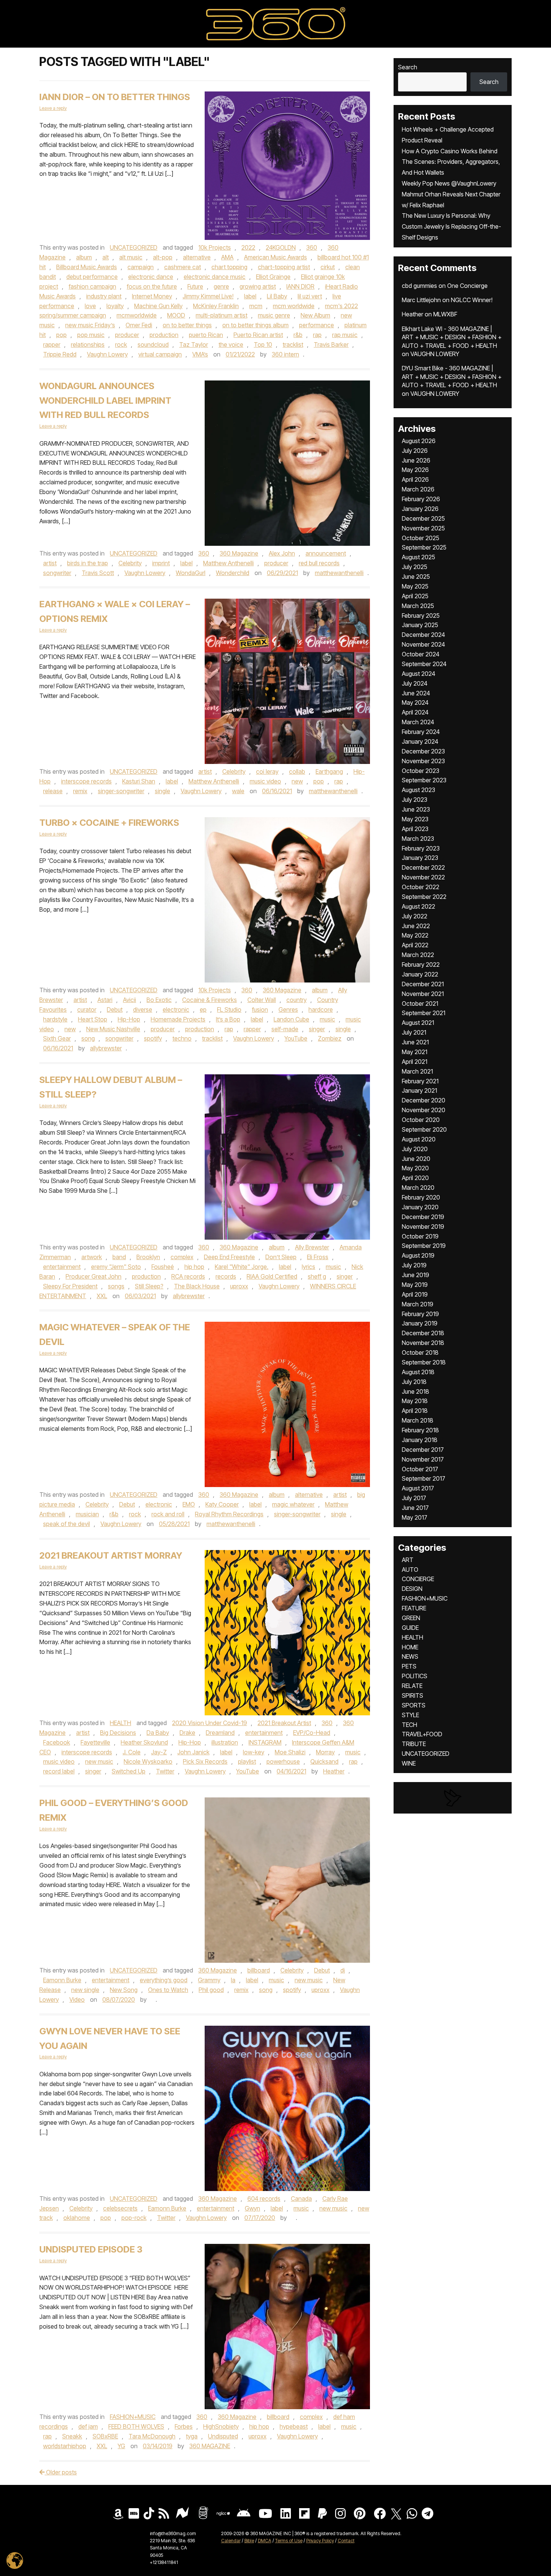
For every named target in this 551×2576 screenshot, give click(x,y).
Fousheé (163, 1267)
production (164, 335)
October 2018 (420, 1352)
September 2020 (424, 1129)
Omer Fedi (139, 325)
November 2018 (423, 1343)
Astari (105, 1000)
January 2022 (420, 974)
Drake (187, 1733)
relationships (88, 344)
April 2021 (415, 1062)
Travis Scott (98, 573)
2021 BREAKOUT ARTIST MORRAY (111, 1555)
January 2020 (420, 1207)
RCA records (188, 1276)
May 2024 (415, 702)
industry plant (104, 296)
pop (61, 335)
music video (265, 781)
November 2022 (423, 877)
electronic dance (151, 277)
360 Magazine (239, 553)
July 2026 (415, 451)
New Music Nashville (113, 1029)
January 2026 (420, 509)
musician (87, 1514)
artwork (92, 1257)
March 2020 (418, 1188)
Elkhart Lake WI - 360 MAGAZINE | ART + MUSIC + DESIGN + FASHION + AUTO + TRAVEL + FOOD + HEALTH (452, 337)
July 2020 (415, 1149)
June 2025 (416, 577)
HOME (410, 1647)
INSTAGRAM (265, 1742)
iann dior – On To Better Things (115, 97)
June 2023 (416, 809)
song (88, 1038)
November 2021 (423, 994)
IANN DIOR (300, 286)
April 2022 (415, 945)
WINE (409, 1763)
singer (317, 1029)
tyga (192, 2436)
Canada (301, 2199)
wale (238, 791)
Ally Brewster (312, 1247)
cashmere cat (183, 267)
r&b (298, 335)
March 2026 (418, 489)
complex (182, 1257)
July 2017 (414, 1498)
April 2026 (415, 479)
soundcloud (153, 344)
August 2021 (418, 1023)
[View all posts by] (152, 1999)
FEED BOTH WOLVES (136, 2426)
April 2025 (415, 596)
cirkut (328, 267)
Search (408, 67)
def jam (88, 2426)
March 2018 (418, 1420)
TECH (410, 1725)
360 (312, 247)
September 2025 (424, 547)
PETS (409, 1666)
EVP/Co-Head (312, 1733)
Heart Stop (93, 1019)
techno (182, 1038)
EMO (189, 1504)
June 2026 (416, 460)
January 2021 (419, 1090)
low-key (254, 1752)
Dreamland (220, 1733)
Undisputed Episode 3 (91, 2249)
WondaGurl (191, 573)
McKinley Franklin (216, 306)
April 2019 (415, 1294)
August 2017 (418, 1488)
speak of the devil (67, 1524)
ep (203, 1009)
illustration (225, 1742)
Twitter (165, 1771)
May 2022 (415, 935)
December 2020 (424, 1100)
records (226, 1276)
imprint (161, 563)
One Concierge (467, 286)
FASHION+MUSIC (133, 2417)
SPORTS (414, 1705)
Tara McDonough (152, 2436)
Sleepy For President (70, 1286)
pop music (91, 335)
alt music (131, 257)
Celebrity (130, 563)
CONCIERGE (418, 1579)
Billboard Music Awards (87, 267)
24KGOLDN (281, 247)
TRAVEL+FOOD (422, 1734)
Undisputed (223, 2436)
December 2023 (423, 751)
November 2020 (424, 1110)
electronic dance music (215, 277)
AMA (227, 257)
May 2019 (415, 1285)
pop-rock (134, 2218)
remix (80, 791)
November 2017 (423, 1459)
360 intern (285, 354)
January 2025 (420, 625)
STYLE (410, 1715)
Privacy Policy (320, 2541)
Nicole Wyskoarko (148, 1761)
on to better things (187, 325)
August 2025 (418, 557)
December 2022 (423, 867)
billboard (259, 1970)
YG (121, 2446)
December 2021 (423, 984)
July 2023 (415, 800)
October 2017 (420, 1469)
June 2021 (415, 1042)
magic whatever (293, 1504)
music (327, 1019)
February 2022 (421, 965)
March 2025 (418, 606)
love (90, 306)
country (296, 1000)
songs (116, 1286)
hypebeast (294, 2426)
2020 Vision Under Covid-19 (210, 1723)
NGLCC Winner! (472, 300)
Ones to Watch (168, 1990)
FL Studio (229, 1009)
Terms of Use (289, 2541)
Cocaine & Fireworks (210, 1000)
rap (317, 335)
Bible (249, 2541)
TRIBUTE (414, 1744)
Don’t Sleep (281, 1257)
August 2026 (419, 441)
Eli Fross (318, 1257)
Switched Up (129, 1771)
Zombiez (330, 1038)
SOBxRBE (105, 2436)
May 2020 (415, 1168)
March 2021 (417, 1071)
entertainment (62, 1267)
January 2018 (420, 1440)
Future (195, 286)
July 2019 (414, 1265)
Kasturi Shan (139, 781)
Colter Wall (262, 1000)
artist (50, 563)
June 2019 (415, 1275)
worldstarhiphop (65, 2446)
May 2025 (415, 586)
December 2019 (423, 1217)
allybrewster (106, 1048)
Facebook (57, 1742)
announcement (326, 553)
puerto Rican (206, 335)
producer (127, 335)
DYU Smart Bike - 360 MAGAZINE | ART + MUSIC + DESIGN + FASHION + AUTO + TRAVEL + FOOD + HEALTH (452, 377)
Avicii (130, 1000)
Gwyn (252, 2208)
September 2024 (424, 664)
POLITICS (415, 1676)
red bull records (319, 563)
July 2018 (414, 1382)
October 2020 (421, 1120)
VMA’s (200, 354)
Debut (115, 1009)
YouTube (296, 1038)
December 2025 (423, 518)
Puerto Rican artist (258, 335)
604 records (264, 2199)
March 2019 (418, 1304)
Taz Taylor (194, 344)
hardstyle (55, 1019)
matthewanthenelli (339, 573)
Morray (325, 1752)
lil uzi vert (310, 296)
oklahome (77, 2218)
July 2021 (414, 1032)
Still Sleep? (149, 1286)
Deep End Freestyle (229, 1257)
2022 (248, 247)
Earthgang (329, 771)
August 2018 (418, 1372)
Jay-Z (159, 1752)
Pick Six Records (205, 1761)
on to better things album (255, 325)
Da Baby (158, 1733)
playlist (247, 1761)
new (297, 781)
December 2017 (423, 1450)
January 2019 (420, 1323)
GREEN (411, 1618)
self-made (285, 1029)
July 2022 (415, 916)
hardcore (321, 1009)
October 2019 (420, 1236)
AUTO (410, 1570)
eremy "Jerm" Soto (116, 1267)
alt (106, 257)
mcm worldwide (294, 306)
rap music (345, 335)
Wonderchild (233, 573)
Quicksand (324, 1761)
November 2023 (423, 761)
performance (317, 325)
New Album (315, 315)
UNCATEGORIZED (134, 247)
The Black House (197, 1286)
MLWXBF (445, 314)
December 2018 (423, 1333)
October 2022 (421, 887)
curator (87, 1009)
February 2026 (421, 499)
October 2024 (421, 654)
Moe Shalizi (290, 1752)
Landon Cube (291, 1019)
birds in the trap (88, 563)
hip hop (194, 1267)
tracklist (293, 344)
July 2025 (415, 567)
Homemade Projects (178, 1019)
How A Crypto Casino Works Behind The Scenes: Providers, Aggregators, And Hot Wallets (451, 162)
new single (85, 1990)
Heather (334, 1771)
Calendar (231, 2541)
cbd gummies (419, 286)
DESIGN (412, 1589)
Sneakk (72, 2436)
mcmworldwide (137, 315)
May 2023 (415, 819)
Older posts (61, 2472)
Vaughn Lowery (107, 354)
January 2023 (420, 858)
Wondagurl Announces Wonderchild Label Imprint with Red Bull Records (105, 401)
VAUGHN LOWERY (435, 354)
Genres (288, 1009)
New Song (124, 1990)
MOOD (176, 315)
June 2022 (416, 926)
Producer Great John (94, 1276)
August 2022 (418, 906)
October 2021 (420, 1003)
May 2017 (415, 1517)
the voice (231, 344)
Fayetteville (95, 1742)
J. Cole (132, 1752)
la (233, 1980)
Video (77, 1999)
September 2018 (424, 1362)
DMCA (265, 2541)
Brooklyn (148, 1257)
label (250, 296)
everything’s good (164, 1980)
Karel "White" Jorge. (242, 1267)
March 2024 (418, 722)
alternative (197, 257)
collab (297, 771)
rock (121, 344)
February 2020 (421, 1197)
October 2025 (421, 538)
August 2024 (418, 674)
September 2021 (424, 1013)
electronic (176, 1009)
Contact (346, 2541)
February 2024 (421, 732)
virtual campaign (160, 354)
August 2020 (419, 1139)
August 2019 (418, 1255)
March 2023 (418, 839)
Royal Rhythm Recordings (229, 1514)
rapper (52, 344)
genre (221, 286)
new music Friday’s (90, 325)
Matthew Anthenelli (228, 563)
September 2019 (424, 1246)
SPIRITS (413, 1695)
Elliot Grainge (273, 277)
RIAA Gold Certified (272, 1276)
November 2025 (423, 528)
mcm (256, 306)
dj (343, 1970)
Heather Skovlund (144, 1742)
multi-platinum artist (222, 315)
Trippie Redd (60, 354)
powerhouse (283, 1761)
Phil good (211, 1990)
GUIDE (410, 1628)
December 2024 (423, 635)
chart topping (229, 267)
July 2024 (415, 683)
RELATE (412, 1686)
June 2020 (416, 1159)
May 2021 (415, 1052)
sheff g (317, 1276)
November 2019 (423, 1227)
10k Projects (215, 247)
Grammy (209, 1980)
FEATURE (414, 1608)
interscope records (86, 781)
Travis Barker (331, 344)
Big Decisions (118, 1733)
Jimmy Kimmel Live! (208, 296)
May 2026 (415, 470)
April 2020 (415, 1178)
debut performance (92, 277)
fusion (260, 1009)
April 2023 (415, 829)
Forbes (184, 2426)
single (162, 791)
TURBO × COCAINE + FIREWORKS (109, 823)
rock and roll (168, 1514)
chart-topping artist (284, 267)
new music (99, 1761)
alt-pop (163, 257)
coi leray (267, 771)
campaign (141, 267)
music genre (274, 315)
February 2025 (421, 616)
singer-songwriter (121, 791)
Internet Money (152, 296)
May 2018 (415, 1401)
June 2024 (416, 693)
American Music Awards (275, 257)
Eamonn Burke (62, 1980)
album (84, 257)
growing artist (258, 286)
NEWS (410, 1656)
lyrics (308, 1267)
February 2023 (421, 848)
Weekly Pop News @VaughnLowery (449, 183)
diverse (143, 1009)
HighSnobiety (221, 2426)
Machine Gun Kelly (158, 306)
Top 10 (263, 344)
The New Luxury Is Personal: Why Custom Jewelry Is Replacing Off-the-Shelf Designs (451, 226)
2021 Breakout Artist (284, 1723)
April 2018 (415, 1411)
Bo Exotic (159, 1000)
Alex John (282, 553)
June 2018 (415, 1391)
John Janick (193, 1752)
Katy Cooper (222, 1504)
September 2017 (424, 1478)
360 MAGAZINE (210, 2446)
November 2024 (423, 644)
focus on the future (152, 286)
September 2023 (424, 780)
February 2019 (420, 1314)
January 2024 (420, 741)
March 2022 (418, 955)
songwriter (57, 573)
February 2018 (420, 1430)
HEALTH (121, 1723)
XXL (102, 1296)
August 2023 (418, 790)
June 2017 (415, 1508)
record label (59, 1771)
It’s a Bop (228, 1019)
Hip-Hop (129, 1019)
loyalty (115, 306)
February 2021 (420, 1081)
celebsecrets (120, 2208)
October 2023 (421, 771)
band (119, 1257)
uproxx (239, 1286)
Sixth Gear (57, 1038)
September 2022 (424, 897)
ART (408, 1560)
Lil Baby (277, 296)
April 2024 (415, 712)
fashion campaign (92, 286)
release (53, 791)
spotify (153, 1038)
